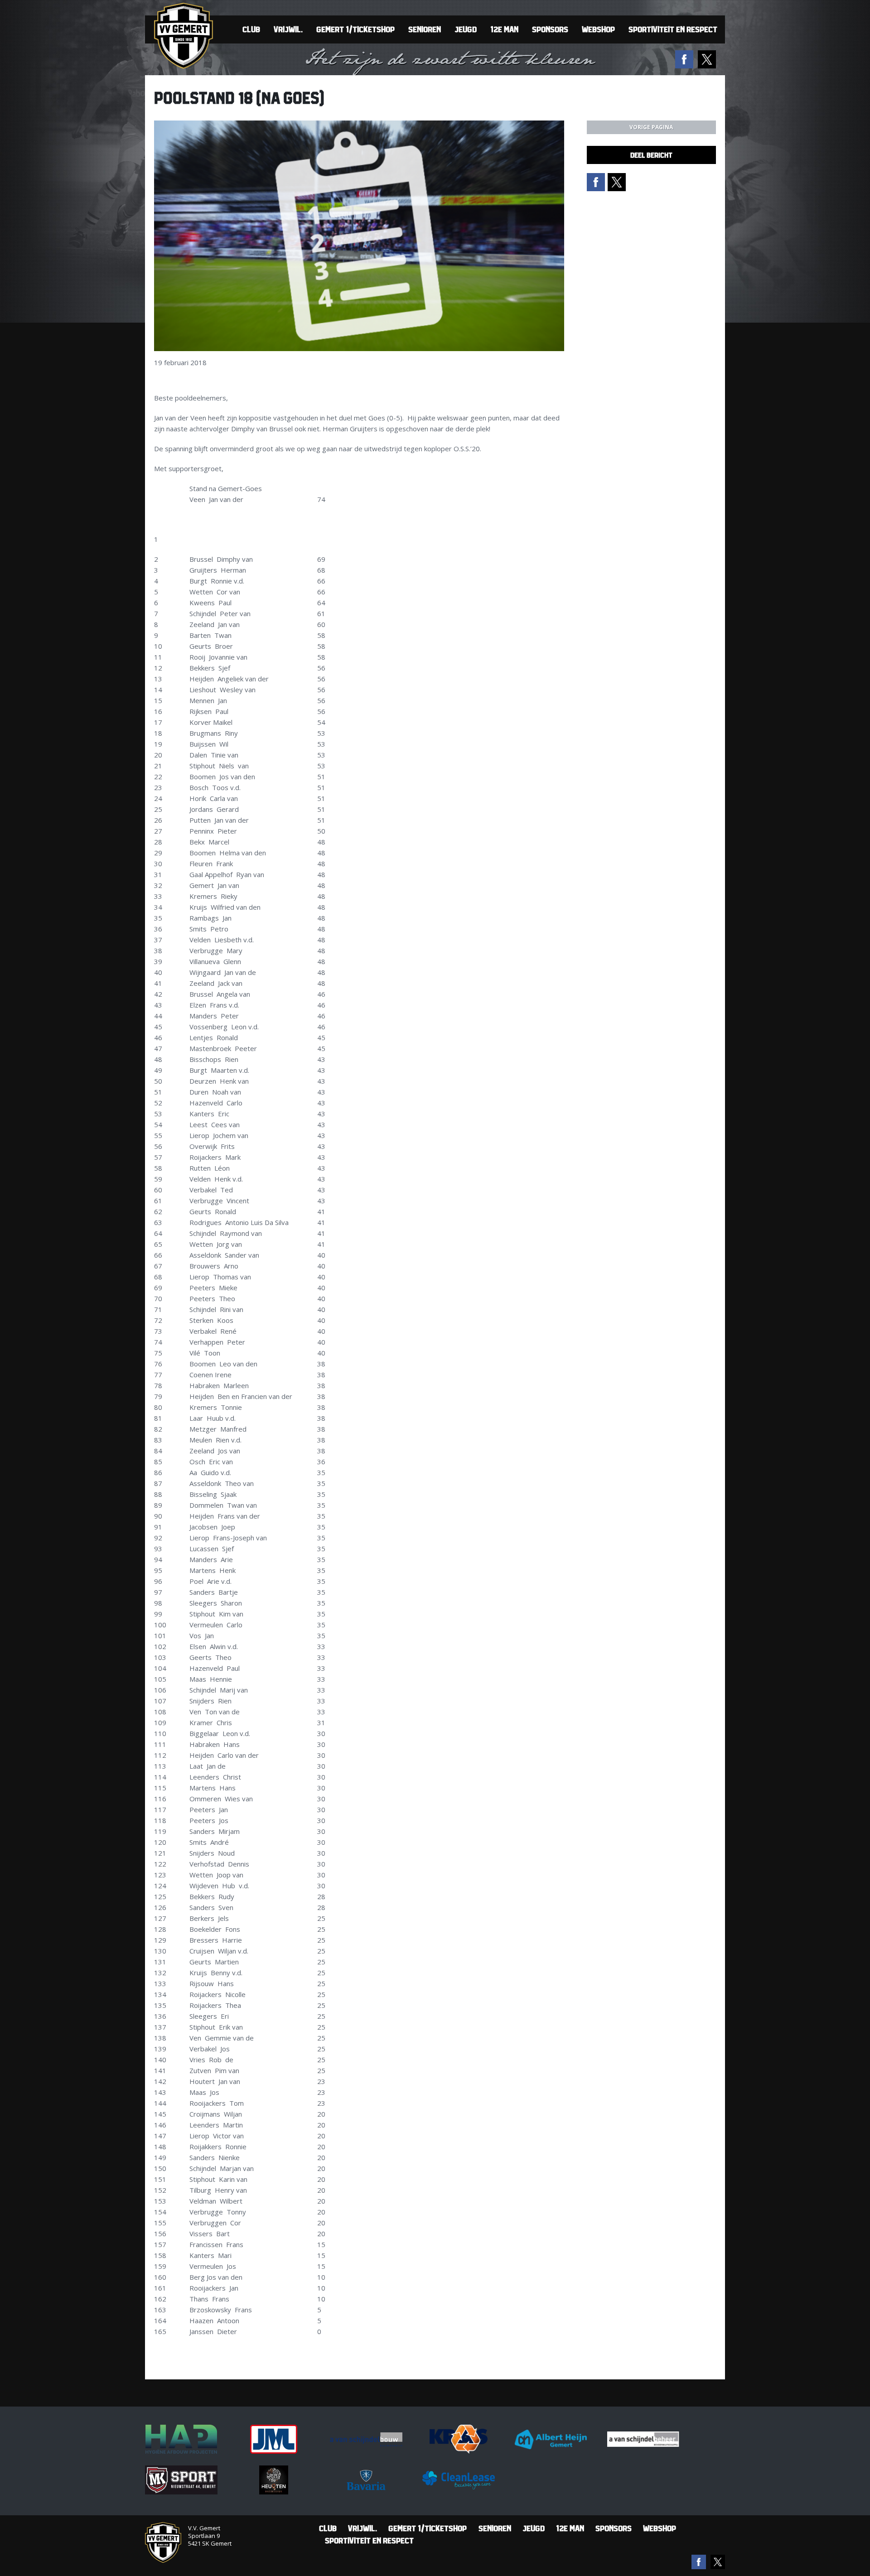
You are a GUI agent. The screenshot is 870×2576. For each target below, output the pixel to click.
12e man (504, 29)
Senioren (425, 29)
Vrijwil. (288, 29)
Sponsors (550, 29)
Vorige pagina (651, 127)
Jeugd (466, 29)
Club (251, 29)
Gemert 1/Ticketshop (355, 29)
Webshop (598, 29)
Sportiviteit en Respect (673, 29)
